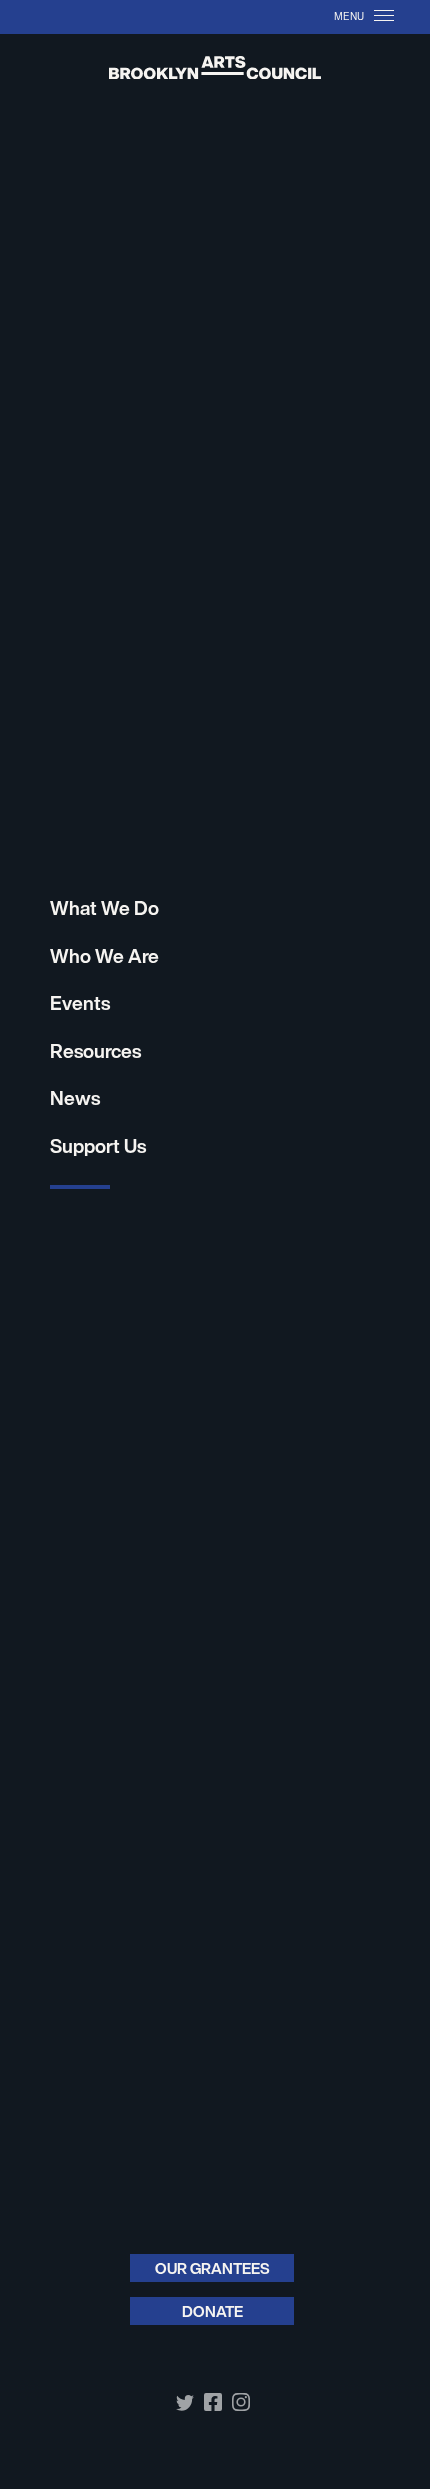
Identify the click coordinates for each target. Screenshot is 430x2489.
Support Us (98, 1146)
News (75, 1098)
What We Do (104, 908)
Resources (95, 1051)
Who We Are (104, 956)
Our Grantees (212, 2268)
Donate (212, 2311)
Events (80, 1003)
